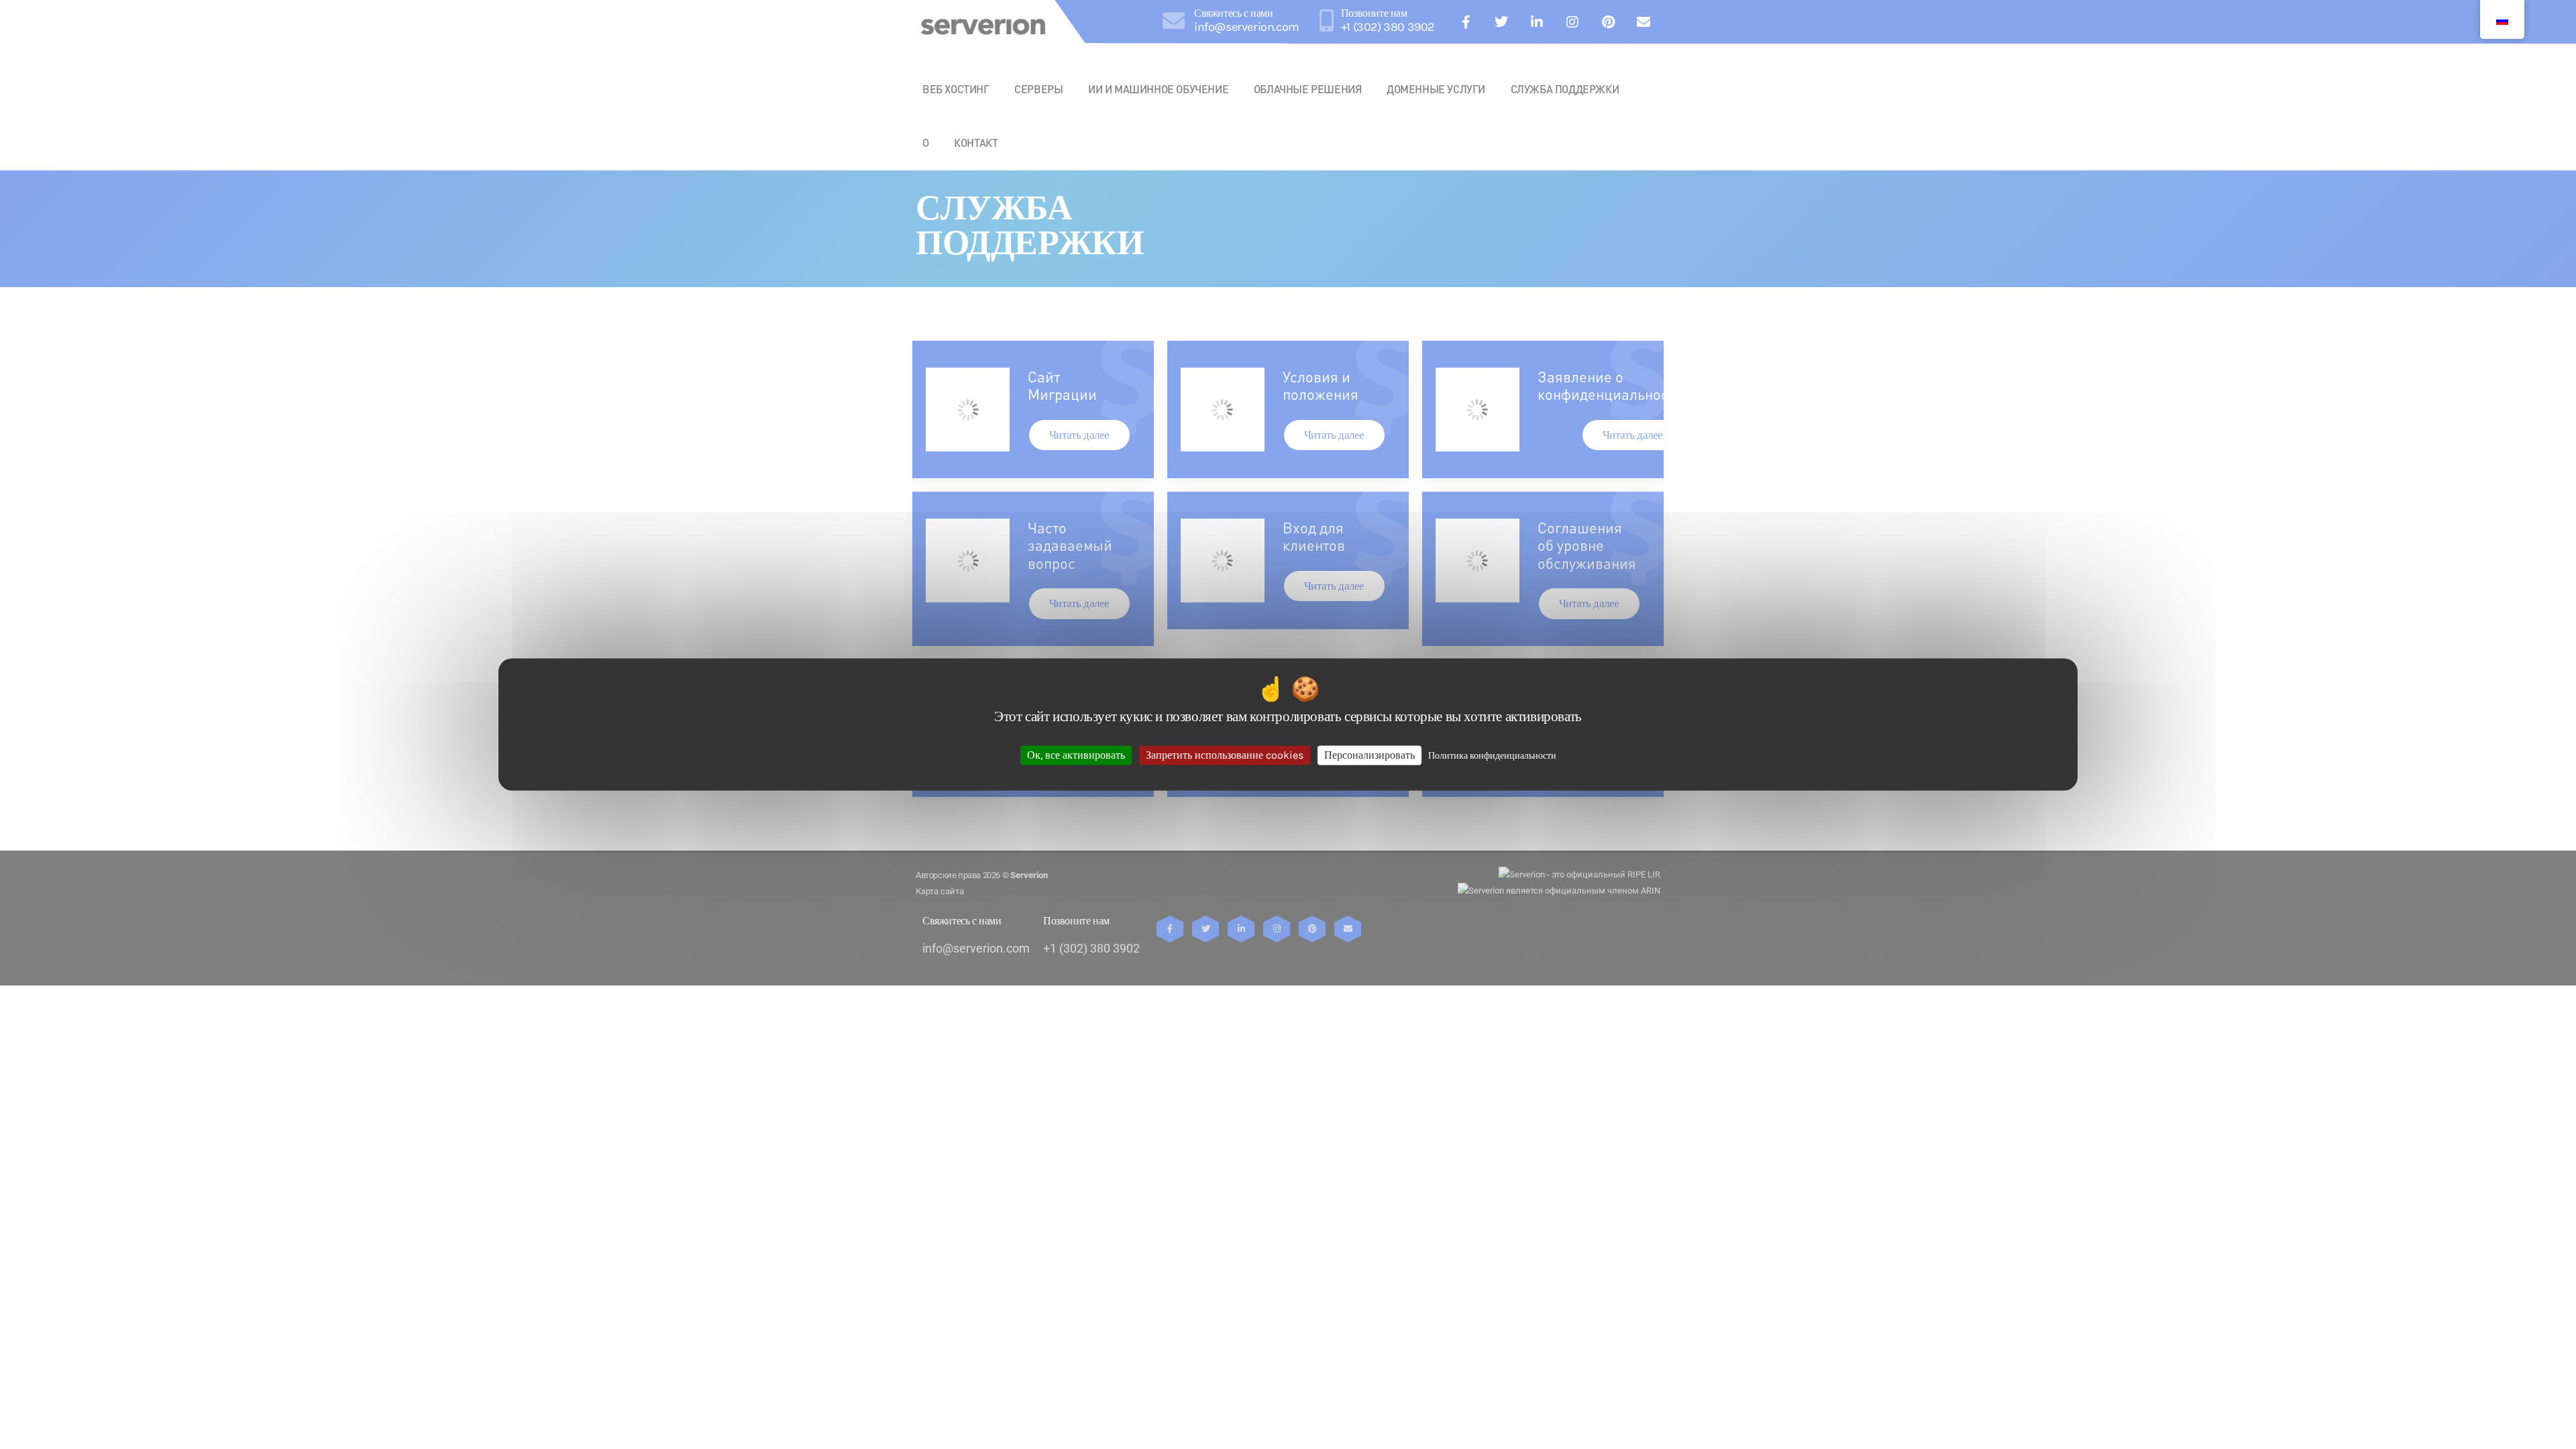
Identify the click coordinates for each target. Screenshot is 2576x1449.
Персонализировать (1370, 755)
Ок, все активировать (1076, 755)
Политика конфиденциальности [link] (1492, 756)
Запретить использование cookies (1225, 755)
